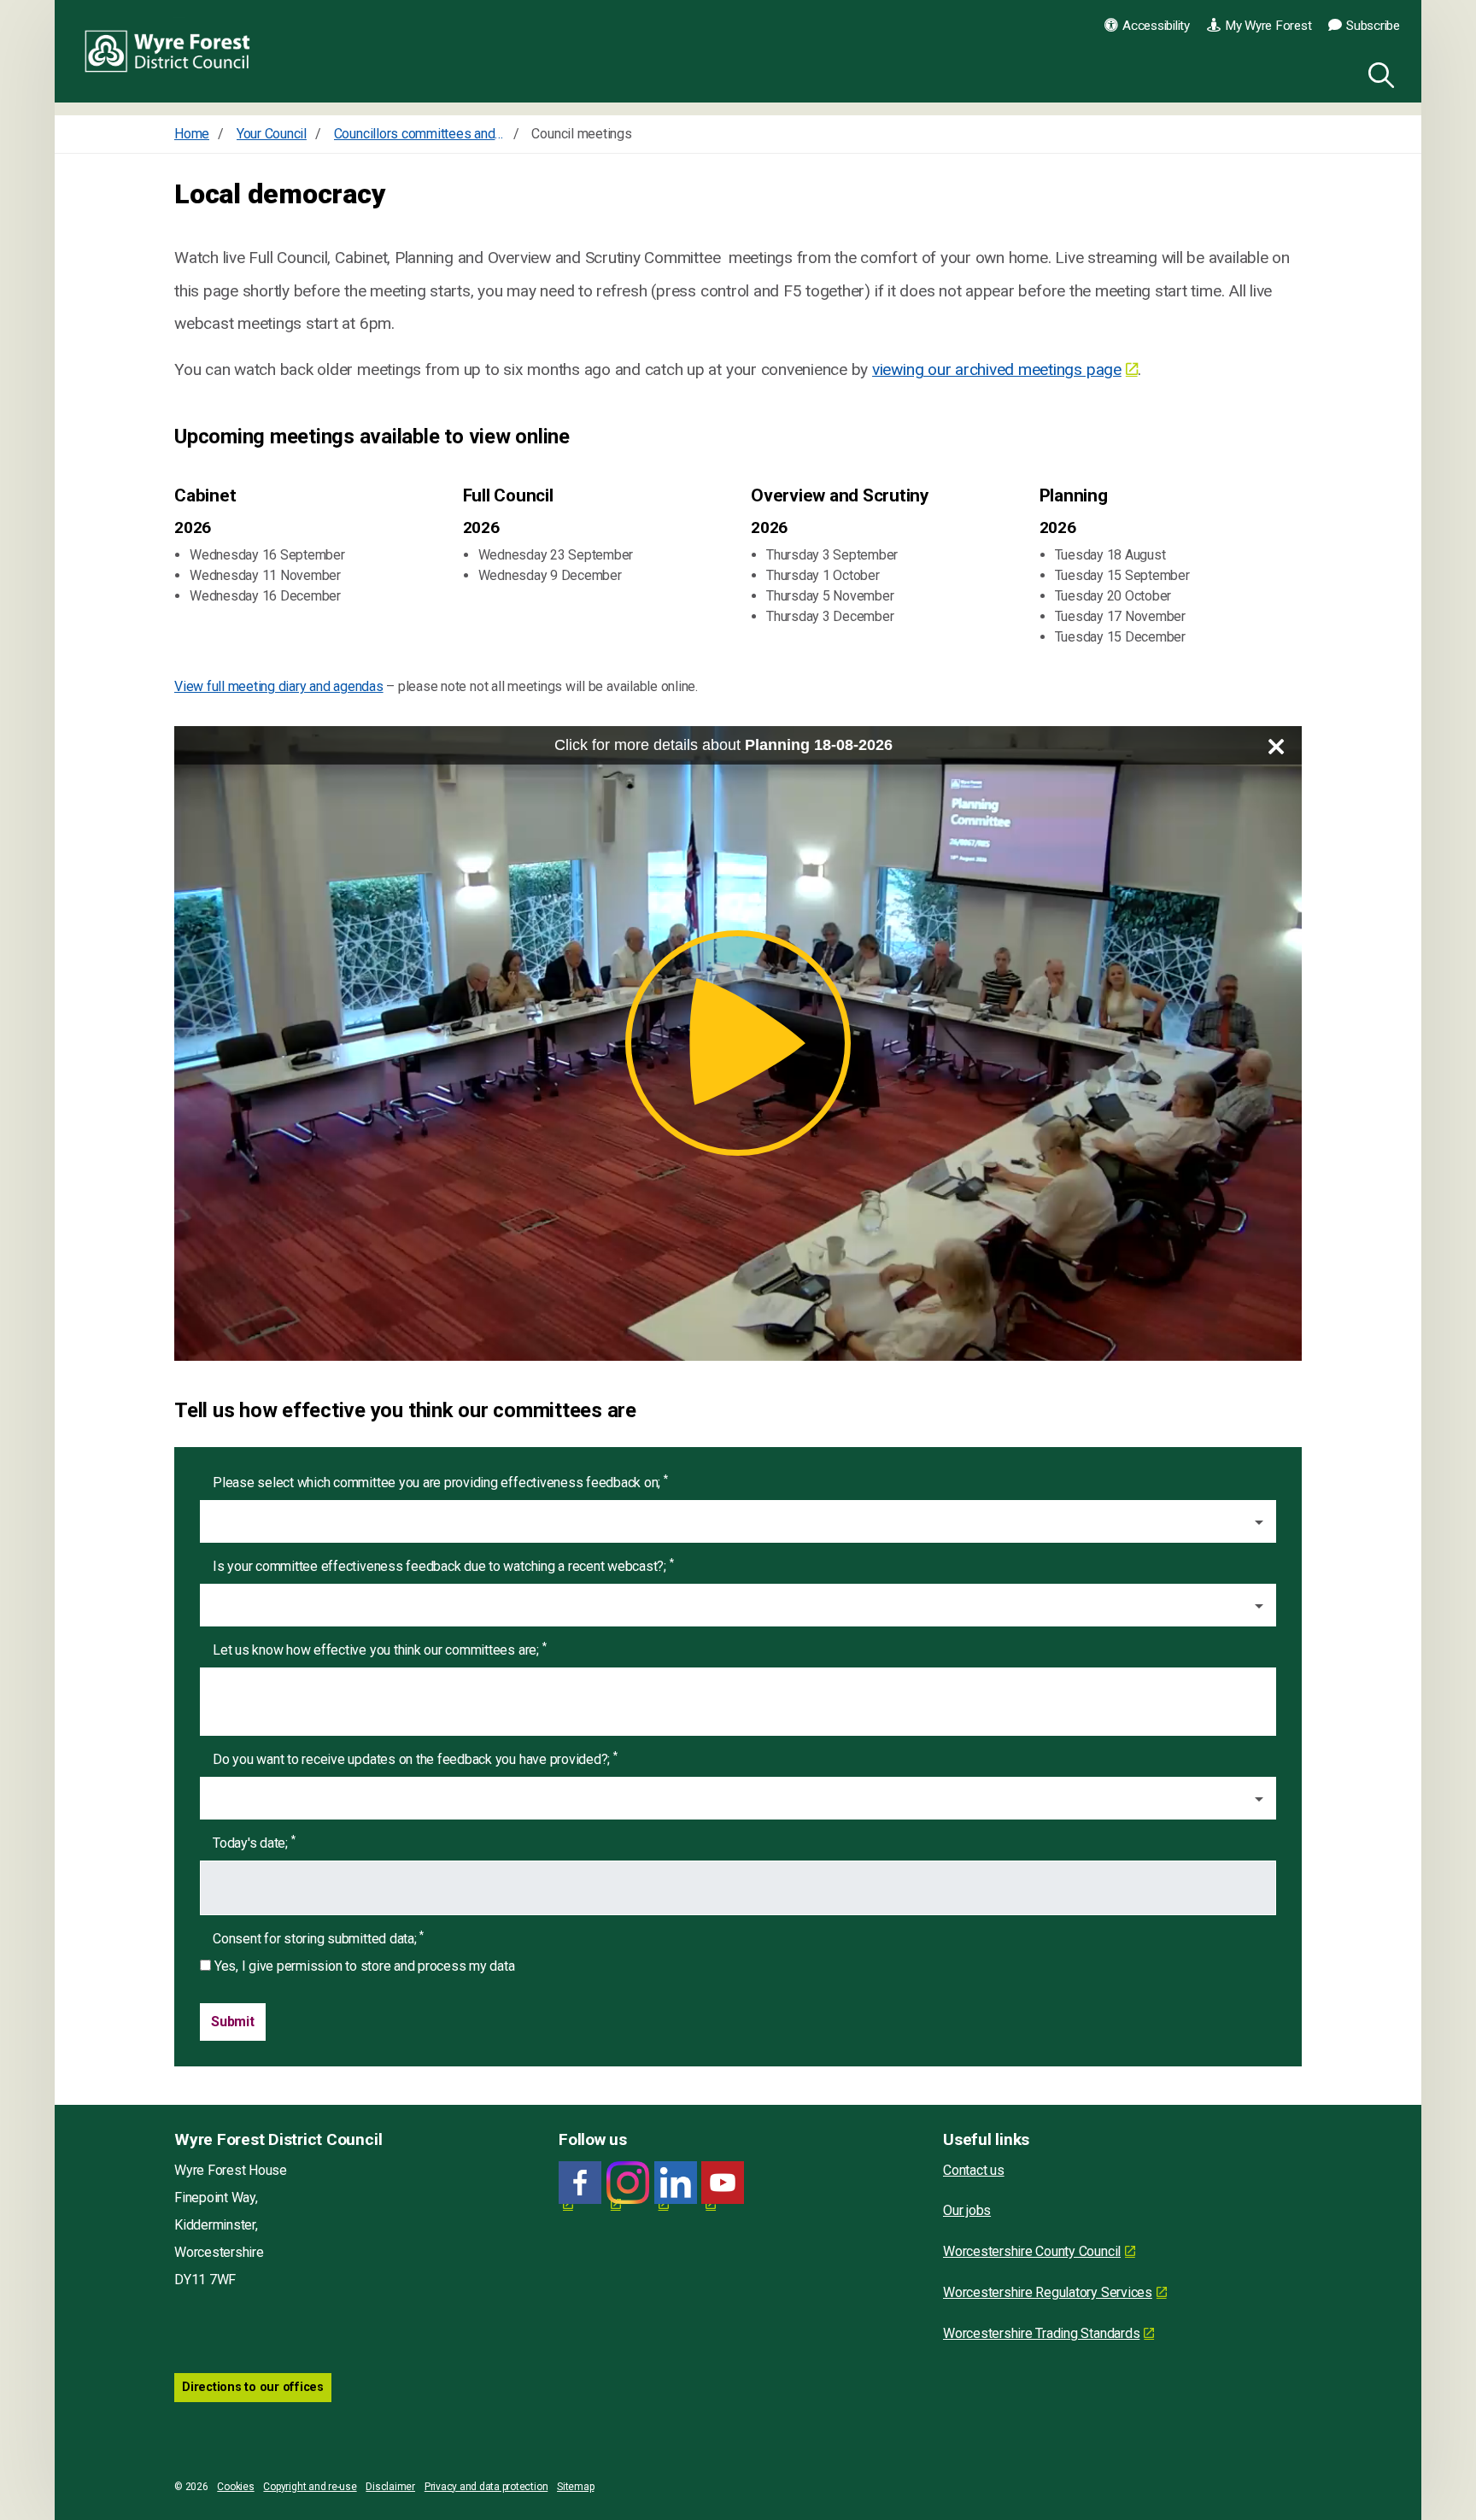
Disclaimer (390, 2487)
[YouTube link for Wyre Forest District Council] (723, 2183)
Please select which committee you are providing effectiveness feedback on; (440, 1482)
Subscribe (1373, 26)
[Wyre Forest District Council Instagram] (628, 2183)
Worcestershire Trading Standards (1041, 2333)
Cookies (235, 2487)
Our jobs (967, 2210)
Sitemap (575, 2487)
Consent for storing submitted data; (318, 1938)
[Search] (1378, 73)
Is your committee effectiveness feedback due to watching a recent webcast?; (443, 1565)
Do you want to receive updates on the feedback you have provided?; (415, 1758)
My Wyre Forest (1268, 26)
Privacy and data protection (486, 2487)
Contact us (974, 2170)
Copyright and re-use (310, 2487)
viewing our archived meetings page (997, 369)
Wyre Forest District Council (168, 51)
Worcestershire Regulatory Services (1048, 2292)
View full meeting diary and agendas (279, 686)
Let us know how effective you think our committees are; (379, 1649)
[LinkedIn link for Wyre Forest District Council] (676, 2183)
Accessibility (1156, 26)
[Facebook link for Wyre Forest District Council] (580, 2183)
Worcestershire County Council (1032, 2251)
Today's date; (254, 1842)
